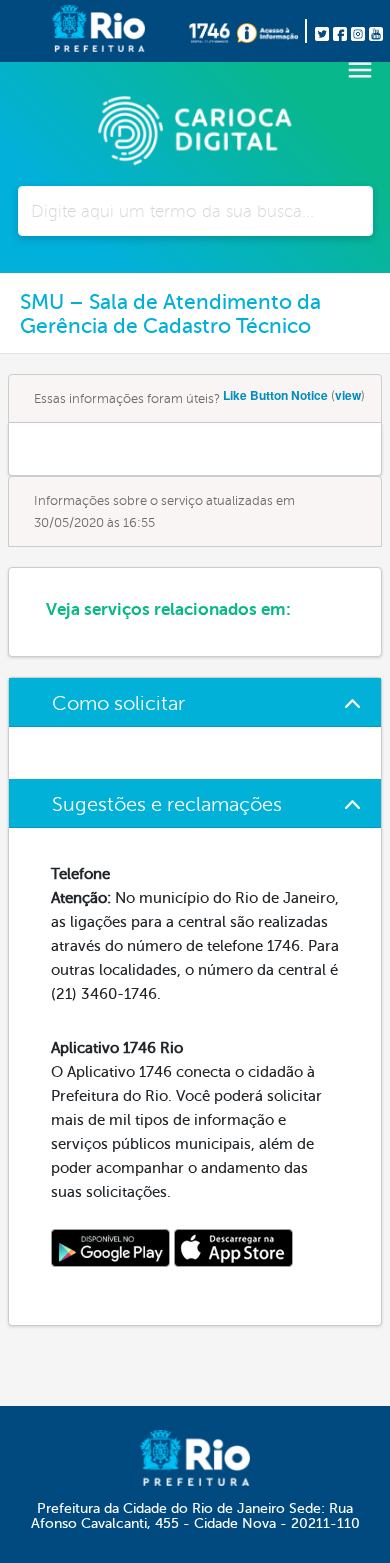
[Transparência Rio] (272, 31)
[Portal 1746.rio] (213, 31)
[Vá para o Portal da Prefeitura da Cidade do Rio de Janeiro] (66, 31)
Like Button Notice (275, 395)
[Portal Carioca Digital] (195, 128)
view (348, 395)
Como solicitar (118, 703)
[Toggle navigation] (360, 70)
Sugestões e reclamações (167, 804)
